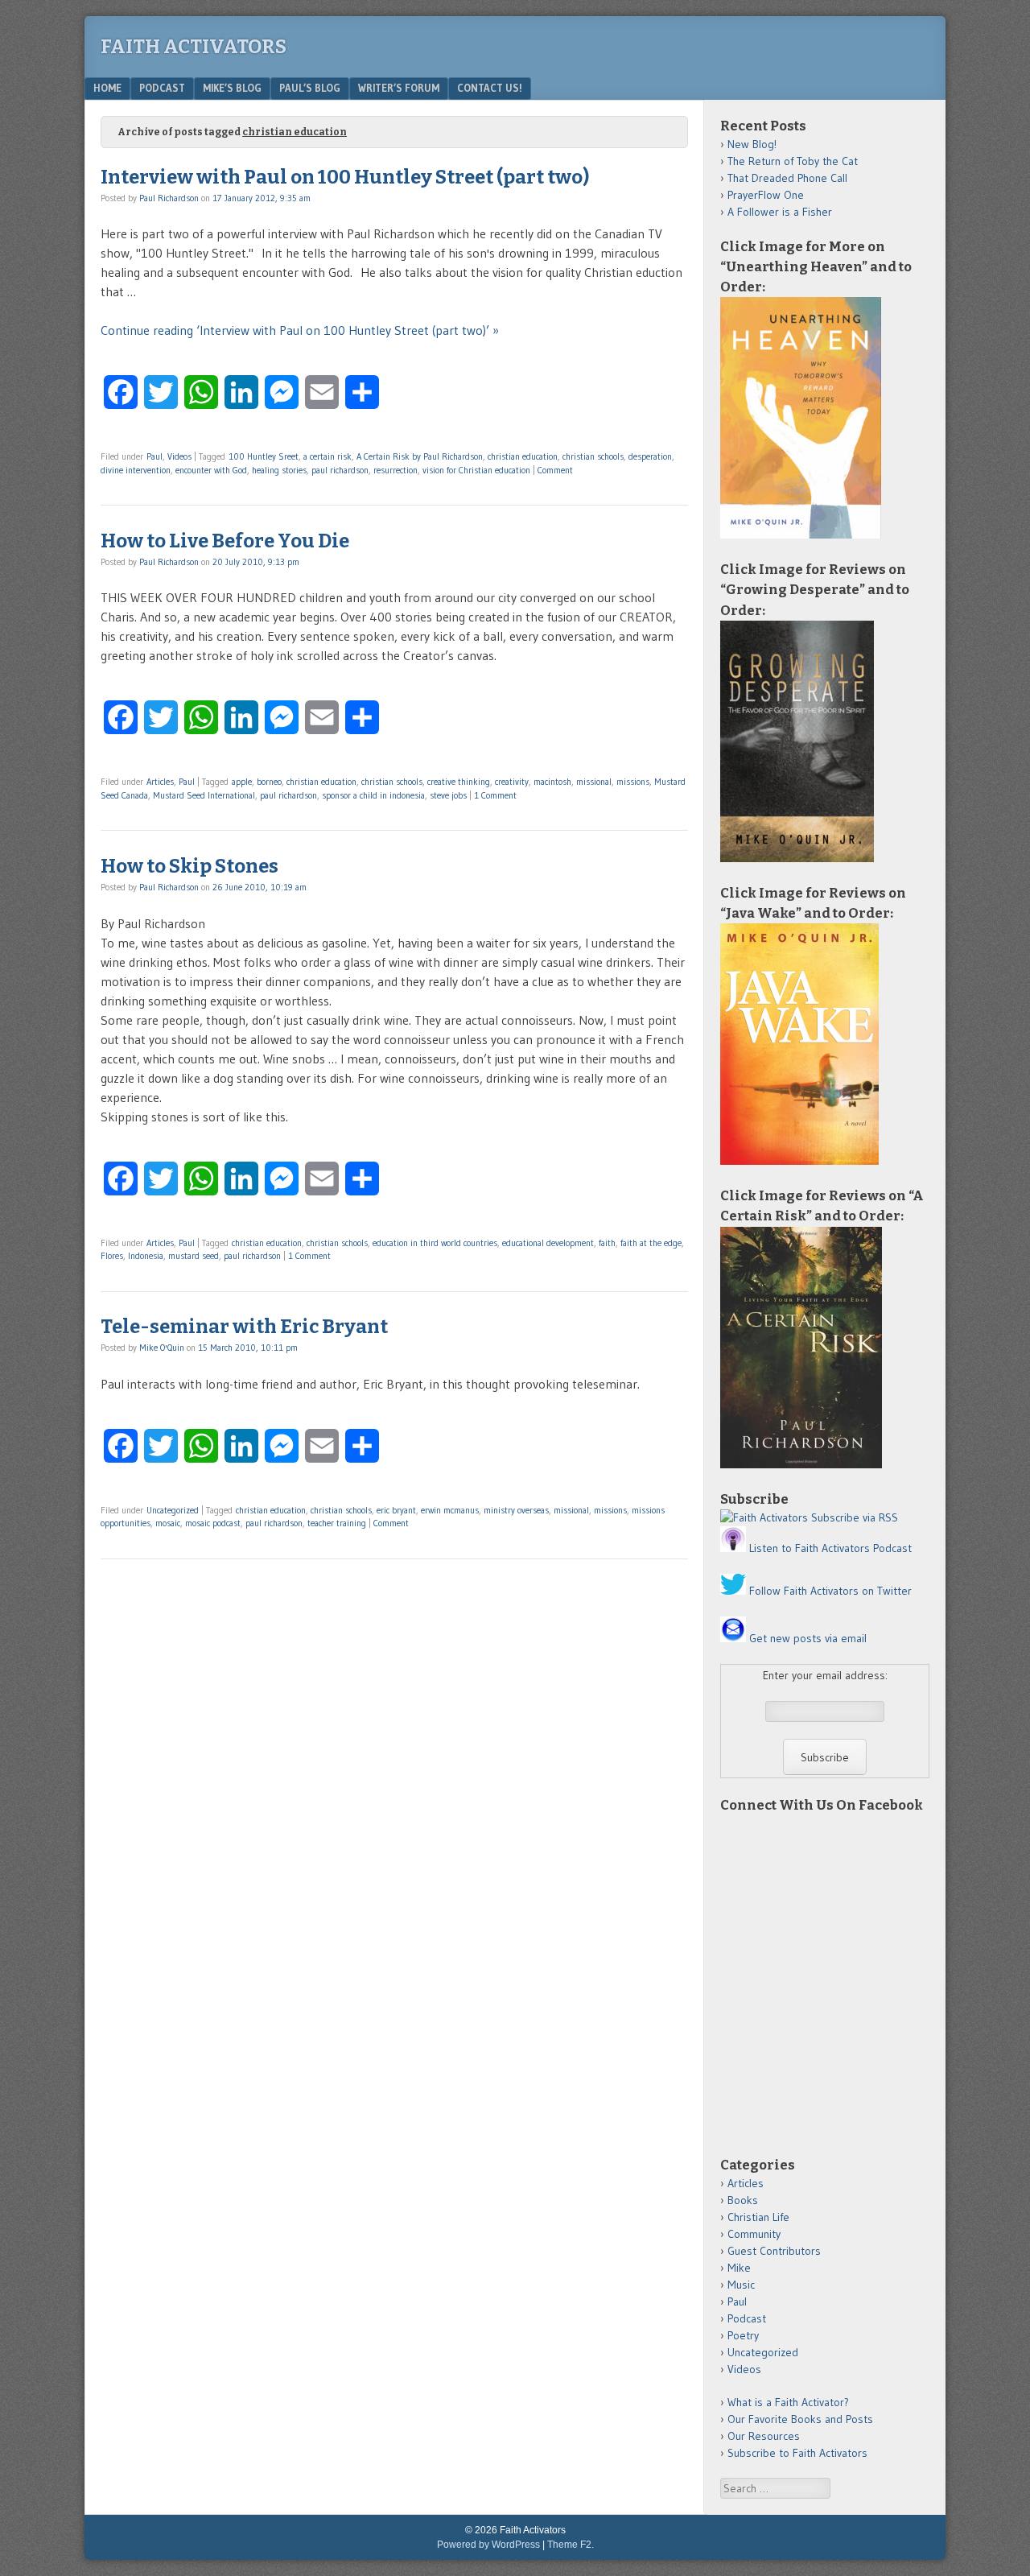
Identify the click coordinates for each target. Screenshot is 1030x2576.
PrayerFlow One (766, 195)
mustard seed (194, 1256)
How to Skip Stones (190, 866)
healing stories (279, 470)
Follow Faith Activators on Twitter (830, 1591)
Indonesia (146, 1256)
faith (607, 1243)
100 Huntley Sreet (264, 456)
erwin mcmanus (450, 1510)
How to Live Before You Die (225, 541)
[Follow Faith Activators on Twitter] (733, 1591)
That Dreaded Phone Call (787, 178)
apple (242, 782)
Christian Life (758, 2217)
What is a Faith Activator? (788, 2402)
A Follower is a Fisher (780, 212)
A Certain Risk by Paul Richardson (420, 456)
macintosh (552, 782)
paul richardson (340, 470)
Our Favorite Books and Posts (800, 2419)
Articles (160, 782)
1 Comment (495, 795)
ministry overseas (516, 1510)
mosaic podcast (213, 1523)
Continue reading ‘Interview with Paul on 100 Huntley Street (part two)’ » (300, 330)
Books (743, 2200)
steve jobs (448, 795)
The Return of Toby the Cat (793, 161)
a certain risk (328, 456)
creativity (512, 782)
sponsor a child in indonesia (373, 795)
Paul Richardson (169, 198)
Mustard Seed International (204, 795)
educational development (548, 1243)
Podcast (162, 88)
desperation (650, 456)
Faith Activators (194, 47)
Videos (179, 456)
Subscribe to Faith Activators (797, 2453)
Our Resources (764, 2436)
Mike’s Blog (232, 88)
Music (741, 2285)
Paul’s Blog (310, 88)
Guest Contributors (774, 2251)
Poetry (743, 2335)
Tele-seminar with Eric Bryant (244, 1327)
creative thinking (459, 782)
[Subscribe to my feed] (764, 1517)
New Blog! (752, 144)
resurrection (396, 470)
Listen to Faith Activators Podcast (830, 1548)
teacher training (337, 1523)
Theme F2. (571, 2545)
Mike (739, 2268)
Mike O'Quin (162, 1348)
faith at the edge (651, 1243)
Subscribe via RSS (855, 1517)
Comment (555, 470)
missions (633, 782)
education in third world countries (435, 1243)
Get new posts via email (808, 1638)
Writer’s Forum (399, 88)
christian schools (593, 456)
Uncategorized (173, 1510)
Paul (154, 456)
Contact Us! (490, 88)
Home (107, 88)
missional (594, 782)
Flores (112, 1256)
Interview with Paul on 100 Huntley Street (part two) (345, 177)
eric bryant (396, 1510)
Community (754, 2234)
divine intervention (136, 470)
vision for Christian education (476, 470)
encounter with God (211, 470)
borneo (269, 782)
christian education (523, 456)
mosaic (168, 1523)
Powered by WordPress (488, 2545)
